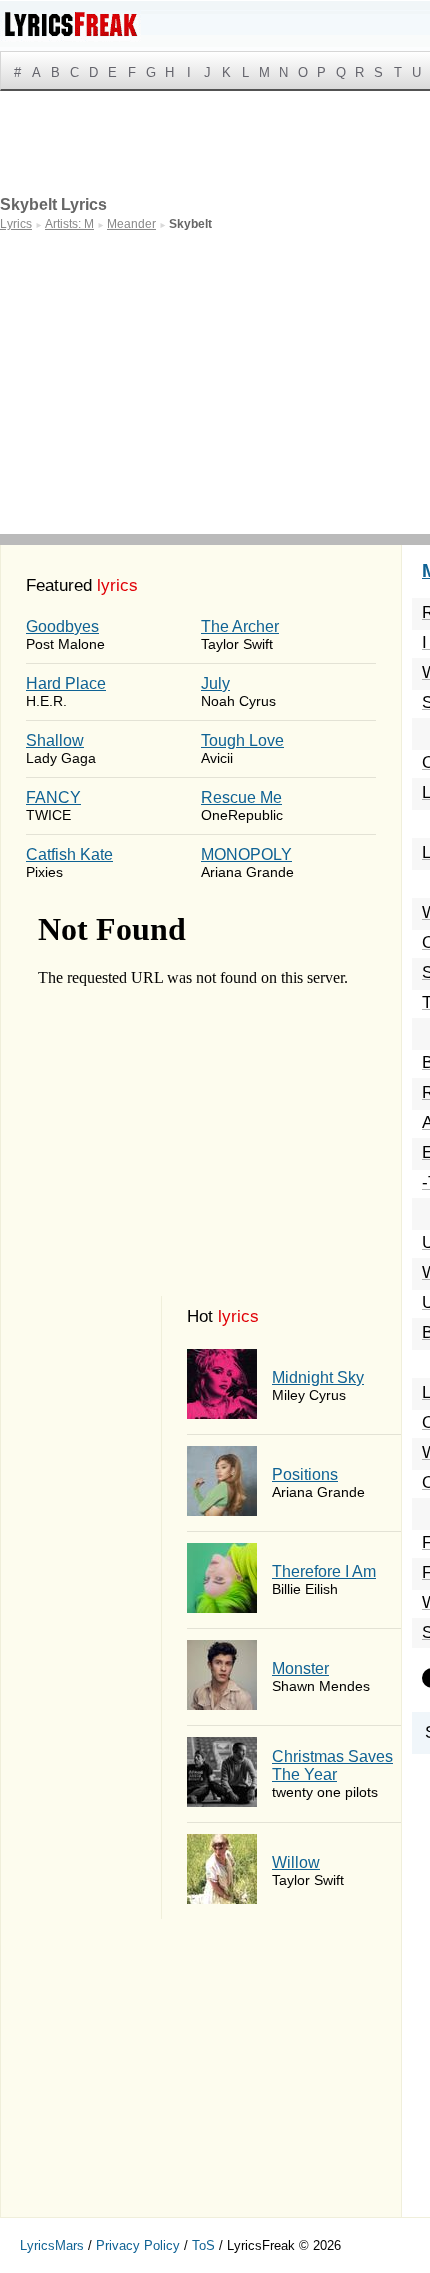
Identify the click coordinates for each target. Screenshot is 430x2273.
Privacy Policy (138, 2245)
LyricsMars (52, 2245)
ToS (203, 2245)
